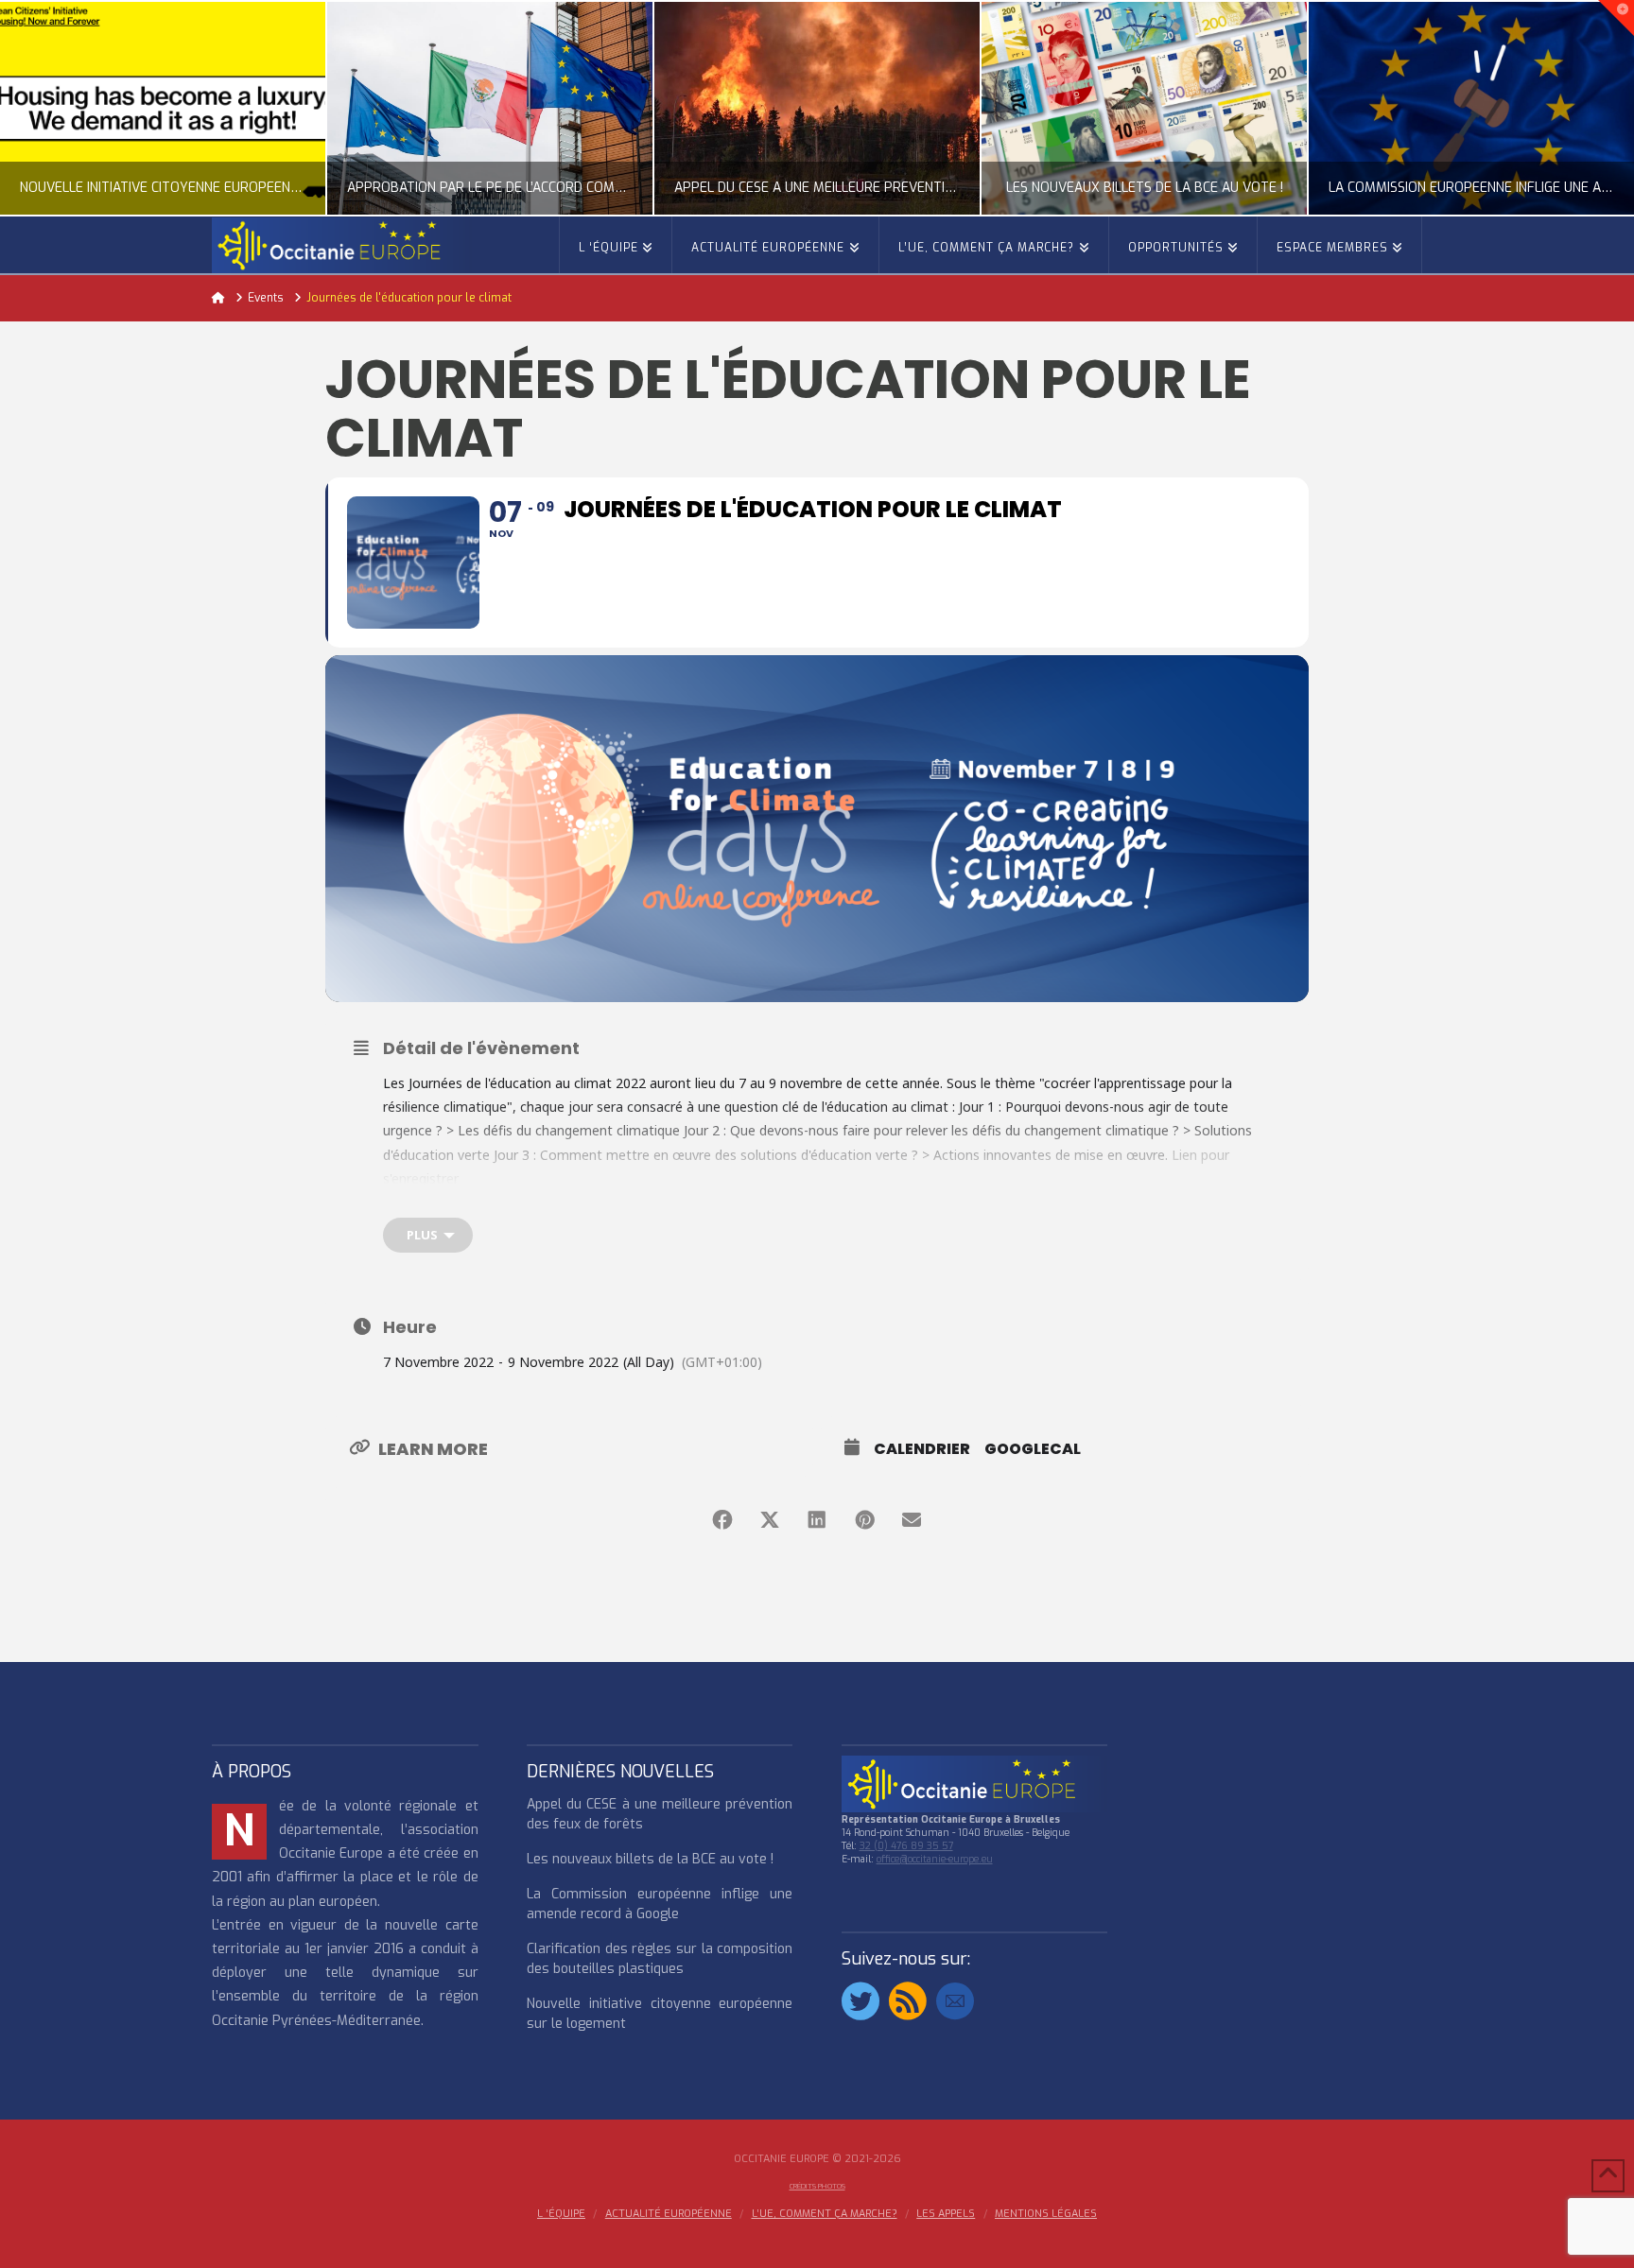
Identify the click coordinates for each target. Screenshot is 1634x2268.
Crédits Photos (817, 2186)
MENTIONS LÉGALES (1046, 2214)
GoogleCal (1033, 1449)
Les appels (946, 2214)
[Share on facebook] (722, 1520)
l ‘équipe (561, 2214)
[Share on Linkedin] (817, 1520)
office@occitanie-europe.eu (935, 1859)
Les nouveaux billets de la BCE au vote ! (650, 1859)
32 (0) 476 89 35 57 (906, 1846)
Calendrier (922, 1449)
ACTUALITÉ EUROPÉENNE (669, 2214)
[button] (1616, 18)
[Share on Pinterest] (864, 1520)
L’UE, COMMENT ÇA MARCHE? (825, 2214)
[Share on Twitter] (770, 1520)
